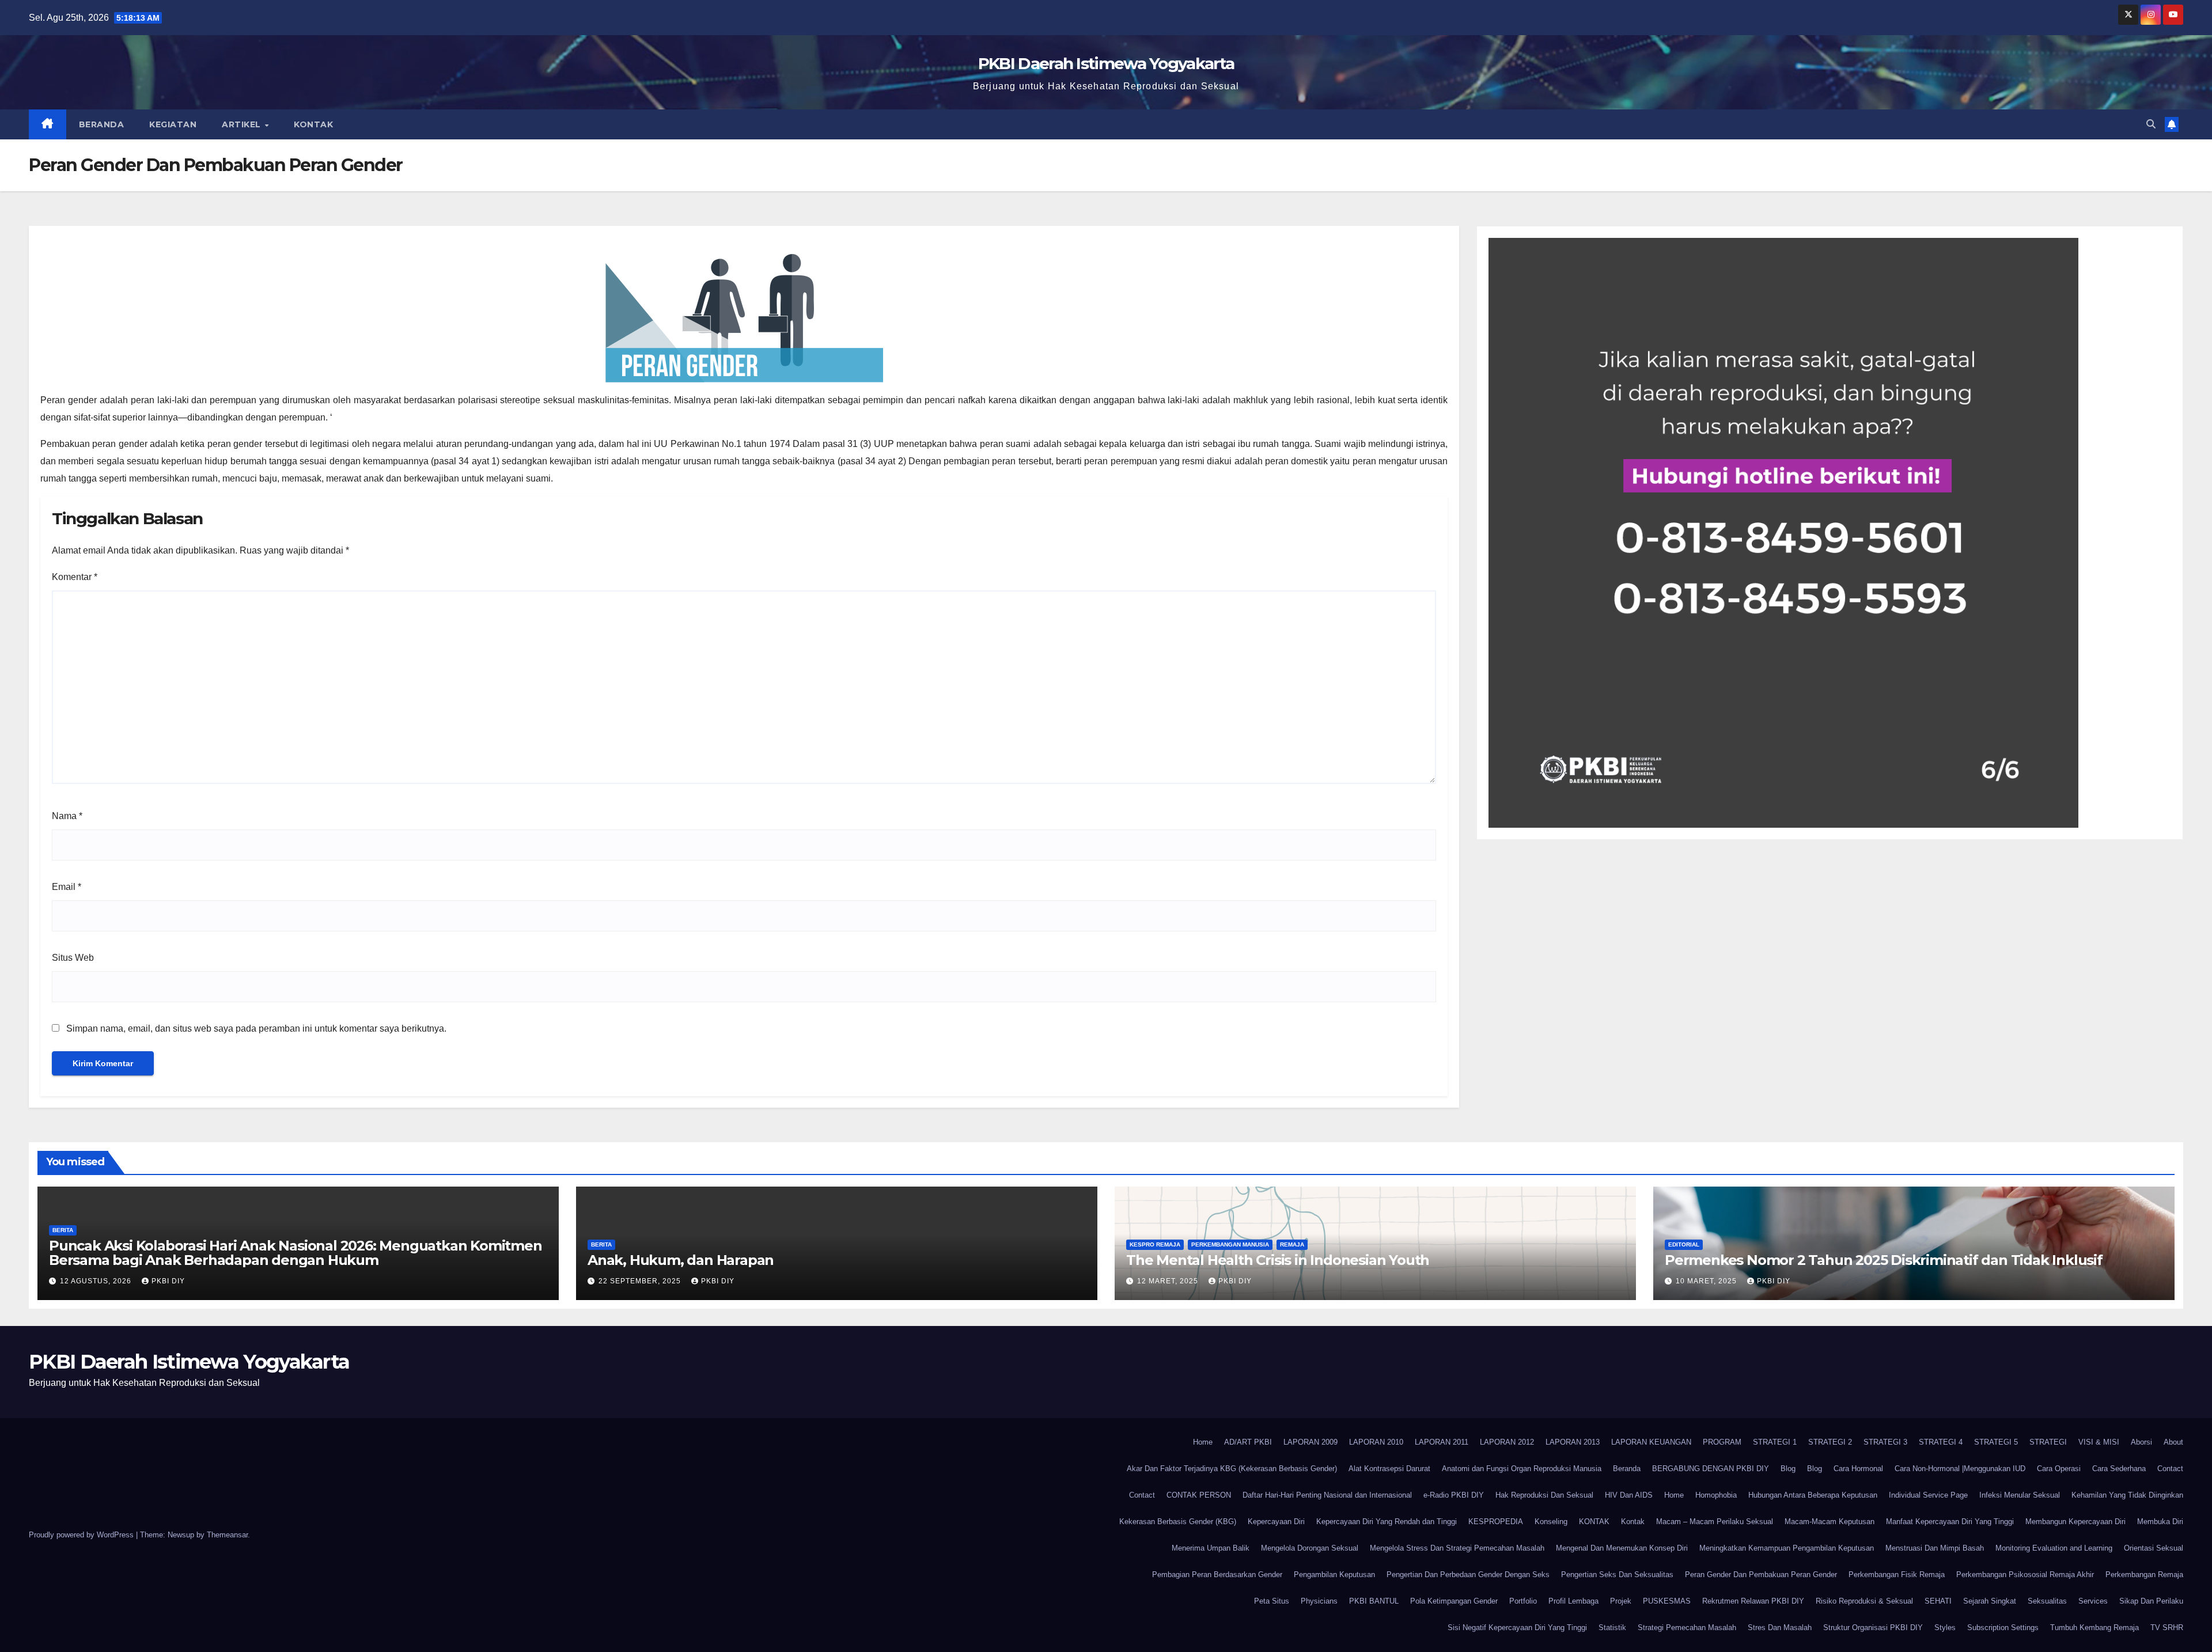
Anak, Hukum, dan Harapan (681, 1260)
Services (2093, 1601)
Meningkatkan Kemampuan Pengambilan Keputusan (1787, 1548)
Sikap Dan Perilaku (2151, 1601)
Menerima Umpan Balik (1211, 1548)
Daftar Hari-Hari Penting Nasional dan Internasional (1327, 1495)
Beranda (102, 124)
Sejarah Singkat (1990, 1601)
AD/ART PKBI (1248, 1442)
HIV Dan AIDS (1629, 1495)
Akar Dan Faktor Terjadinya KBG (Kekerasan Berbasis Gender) (1232, 1469)
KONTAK (1594, 1522)
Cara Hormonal (1858, 1469)
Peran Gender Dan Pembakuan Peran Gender (1761, 1575)
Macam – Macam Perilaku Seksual (1715, 1522)
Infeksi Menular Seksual (2020, 1495)
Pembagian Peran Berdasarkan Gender (1217, 1575)
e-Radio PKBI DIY (1454, 1495)
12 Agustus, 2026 (97, 1281)
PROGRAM (1722, 1442)
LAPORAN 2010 (1376, 1442)
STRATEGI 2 (1830, 1442)
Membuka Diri (2160, 1522)
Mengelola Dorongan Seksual (1310, 1548)
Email (67, 887)
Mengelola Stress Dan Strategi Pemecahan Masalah (1457, 1548)
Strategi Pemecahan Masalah (1687, 1628)
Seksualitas (2047, 1601)
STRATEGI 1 (1775, 1442)
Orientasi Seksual (2154, 1548)
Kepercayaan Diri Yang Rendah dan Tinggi (1387, 1522)
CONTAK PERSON (1199, 1495)
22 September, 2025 (641, 1281)
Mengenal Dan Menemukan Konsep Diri (1622, 1548)
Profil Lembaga (1573, 1601)
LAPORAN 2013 (1573, 1442)
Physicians (1319, 1601)
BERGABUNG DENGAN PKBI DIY (1711, 1469)
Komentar (75, 577)
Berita (63, 1230)
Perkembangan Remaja (2144, 1575)
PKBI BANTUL (1374, 1601)
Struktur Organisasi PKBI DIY (1873, 1628)
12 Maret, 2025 (1169, 1281)
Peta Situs (1272, 1601)
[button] (2151, 124)
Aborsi (2141, 1442)
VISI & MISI (2099, 1442)
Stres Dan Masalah (1780, 1628)
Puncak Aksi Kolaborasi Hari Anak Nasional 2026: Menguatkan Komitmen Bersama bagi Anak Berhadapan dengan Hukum (296, 1253)
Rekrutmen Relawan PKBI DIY (1753, 1601)
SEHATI (1938, 1601)
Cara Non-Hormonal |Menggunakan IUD (1960, 1469)
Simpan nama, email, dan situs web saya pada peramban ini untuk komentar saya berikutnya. (256, 1028)
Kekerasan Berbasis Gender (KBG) (1178, 1522)
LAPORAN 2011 (1442, 1442)
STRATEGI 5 (1996, 1442)
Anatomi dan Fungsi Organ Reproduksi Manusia (1522, 1469)
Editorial (1684, 1244)
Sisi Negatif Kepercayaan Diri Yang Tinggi (1517, 1628)
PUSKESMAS (1667, 1601)
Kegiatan (173, 124)
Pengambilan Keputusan (1334, 1575)
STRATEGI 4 (1941, 1442)
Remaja (1292, 1244)
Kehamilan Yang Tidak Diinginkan (2127, 1495)
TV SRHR (2167, 1628)
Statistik (1612, 1628)
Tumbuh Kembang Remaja (2094, 1628)
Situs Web (73, 958)
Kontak (313, 124)
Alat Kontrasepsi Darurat (1389, 1469)
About (2173, 1442)
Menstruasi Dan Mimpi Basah (1935, 1548)
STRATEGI (2048, 1442)
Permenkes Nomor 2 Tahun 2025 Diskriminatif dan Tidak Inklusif (1884, 1260)
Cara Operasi (2059, 1469)
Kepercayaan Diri (1276, 1522)
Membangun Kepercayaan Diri (2075, 1522)
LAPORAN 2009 (1310, 1442)
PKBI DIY (168, 1281)
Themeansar (227, 1535)
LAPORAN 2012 (1507, 1442)
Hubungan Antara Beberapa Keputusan (1813, 1495)
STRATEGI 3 (1885, 1442)
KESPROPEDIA (1496, 1522)
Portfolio (1523, 1601)
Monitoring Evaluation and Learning (2054, 1548)
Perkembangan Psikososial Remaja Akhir (2025, 1575)
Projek (1621, 1601)
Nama (67, 816)
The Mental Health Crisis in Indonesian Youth (1278, 1260)
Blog (1788, 1469)
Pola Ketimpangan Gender (1454, 1601)
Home (1203, 1442)
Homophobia (1716, 1495)
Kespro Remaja (1155, 1244)
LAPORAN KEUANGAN (1651, 1442)
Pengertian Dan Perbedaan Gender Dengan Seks (1468, 1575)
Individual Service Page (1928, 1495)
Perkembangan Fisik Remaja (1897, 1575)
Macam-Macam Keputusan (1830, 1522)
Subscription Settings (2003, 1628)
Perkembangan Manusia (1230, 1244)
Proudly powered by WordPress (82, 1535)
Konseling (1551, 1522)
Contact (2170, 1469)
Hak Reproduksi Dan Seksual (1544, 1495)
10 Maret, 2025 (1707, 1281)
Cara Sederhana (2119, 1469)
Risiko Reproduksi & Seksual (1864, 1601)
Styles (1945, 1628)
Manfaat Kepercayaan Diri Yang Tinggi (1950, 1522)
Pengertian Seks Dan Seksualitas (1617, 1575)
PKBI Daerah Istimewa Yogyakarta (1106, 63)
